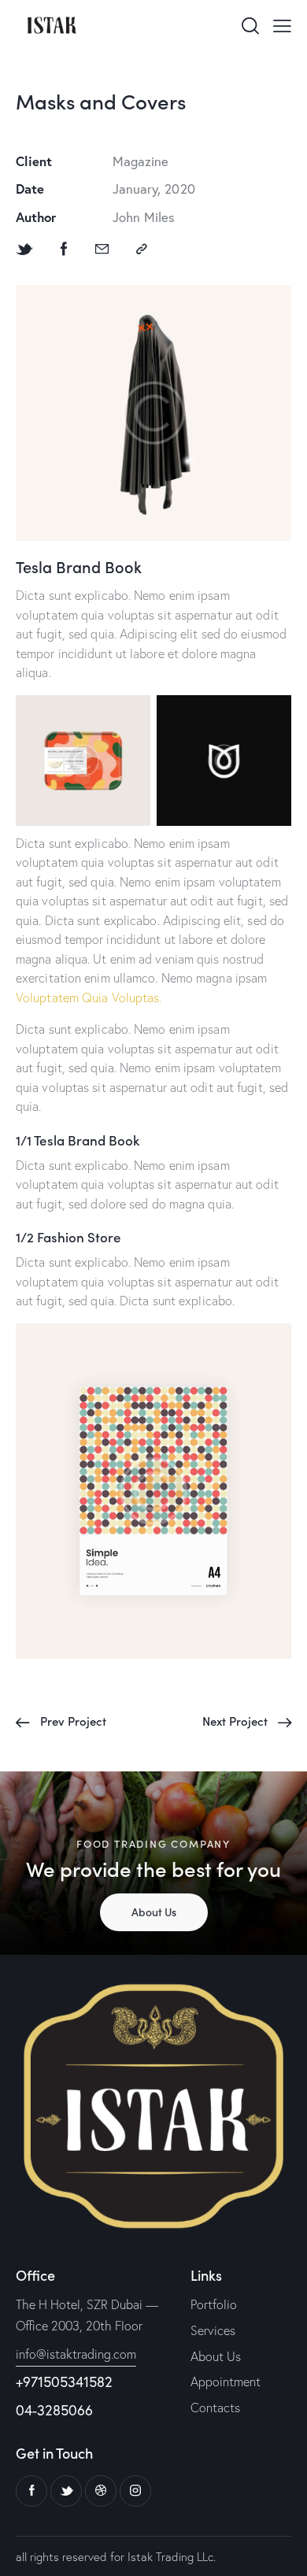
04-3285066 (54, 2410)
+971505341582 (64, 2382)
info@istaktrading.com (76, 2354)
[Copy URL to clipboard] (142, 249)
